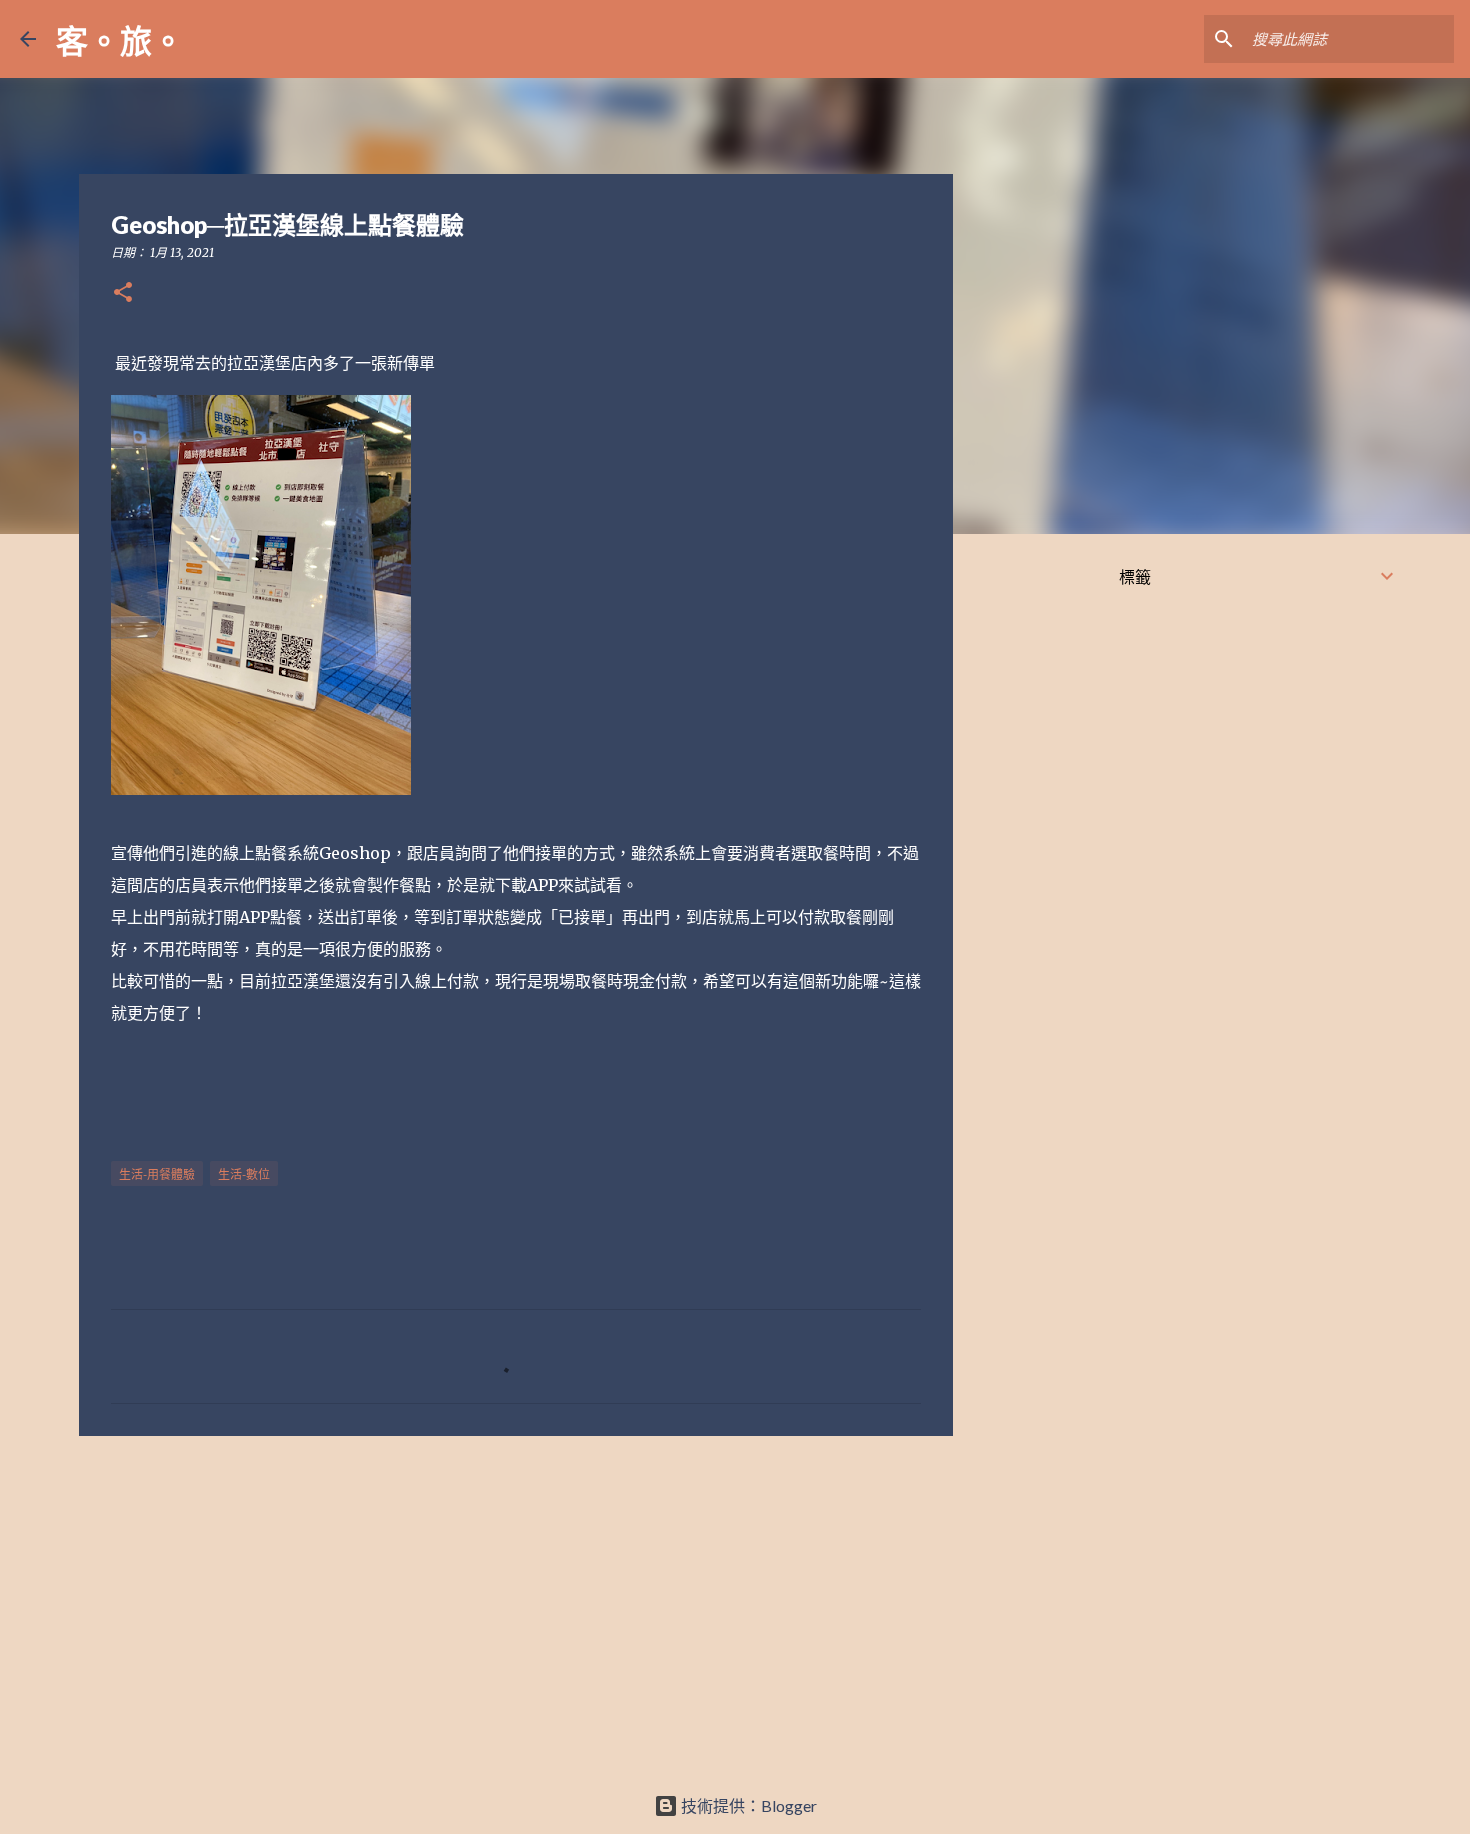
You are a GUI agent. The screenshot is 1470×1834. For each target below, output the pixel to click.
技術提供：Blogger (747, 1805)
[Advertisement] (516, 1606)
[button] (123, 293)
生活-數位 (244, 1174)
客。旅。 (120, 40)
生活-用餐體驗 (157, 1174)
